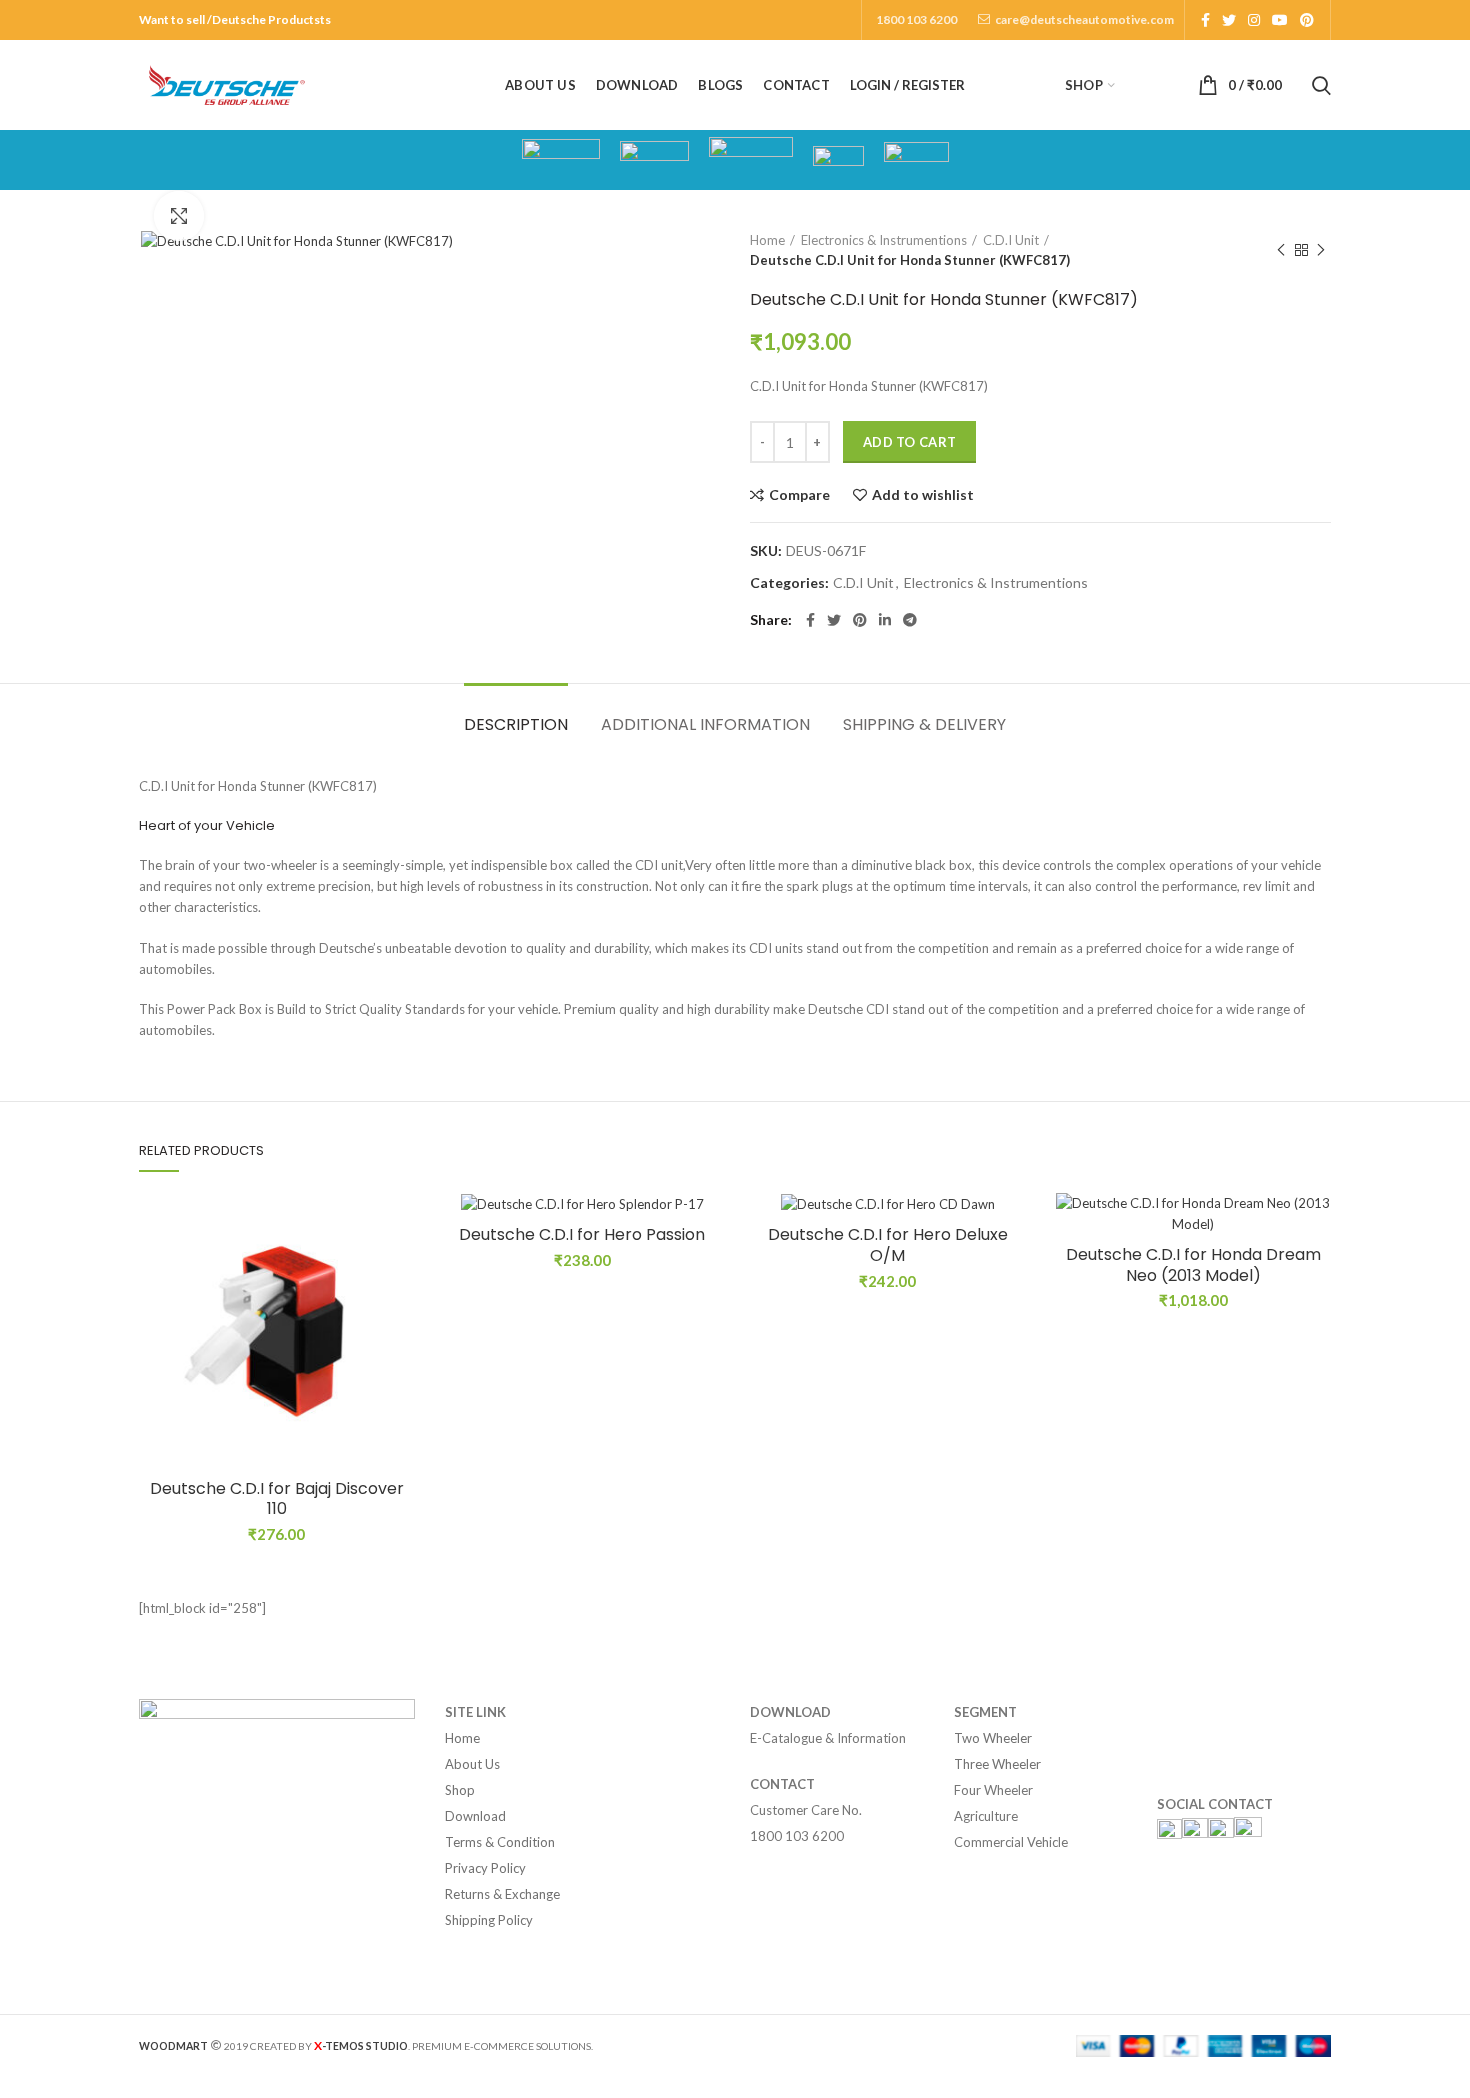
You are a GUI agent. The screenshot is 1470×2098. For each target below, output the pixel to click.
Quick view (400, 1315)
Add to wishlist (923, 495)
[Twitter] (1229, 20)
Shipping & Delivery (924, 724)
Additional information (705, 724)
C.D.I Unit (1011, 240)
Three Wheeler (997, 1764)
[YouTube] (1280, 20)
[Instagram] (1254, 20)
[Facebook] (1205, 20)
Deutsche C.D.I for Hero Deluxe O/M (888, 1246)
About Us (472, 1764)
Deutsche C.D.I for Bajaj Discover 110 (277, 1500)
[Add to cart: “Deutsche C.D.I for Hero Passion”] (705, 1270)
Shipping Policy (489, 1920)
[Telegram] (910, 620)
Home (767, 240)
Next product (1321, 250)
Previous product (1281, 250)
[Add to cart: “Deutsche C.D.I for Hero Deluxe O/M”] (1011, 1270)
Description (516, 724)
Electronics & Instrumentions (884, 240)
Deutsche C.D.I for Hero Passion (582, 1235)
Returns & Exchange (502, 1894)
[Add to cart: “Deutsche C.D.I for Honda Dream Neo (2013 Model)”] (1316, 1270)
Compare (799, 495)
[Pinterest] (1307, 20)
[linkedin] (885, 620)
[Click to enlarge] (179, 216)
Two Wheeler (993, 1738)
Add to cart (909, 442)
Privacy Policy (485, 1868)
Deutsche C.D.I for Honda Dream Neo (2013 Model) (1193, 1266)
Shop (460, 1790)
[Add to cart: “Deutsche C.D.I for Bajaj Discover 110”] (400, 1270)
